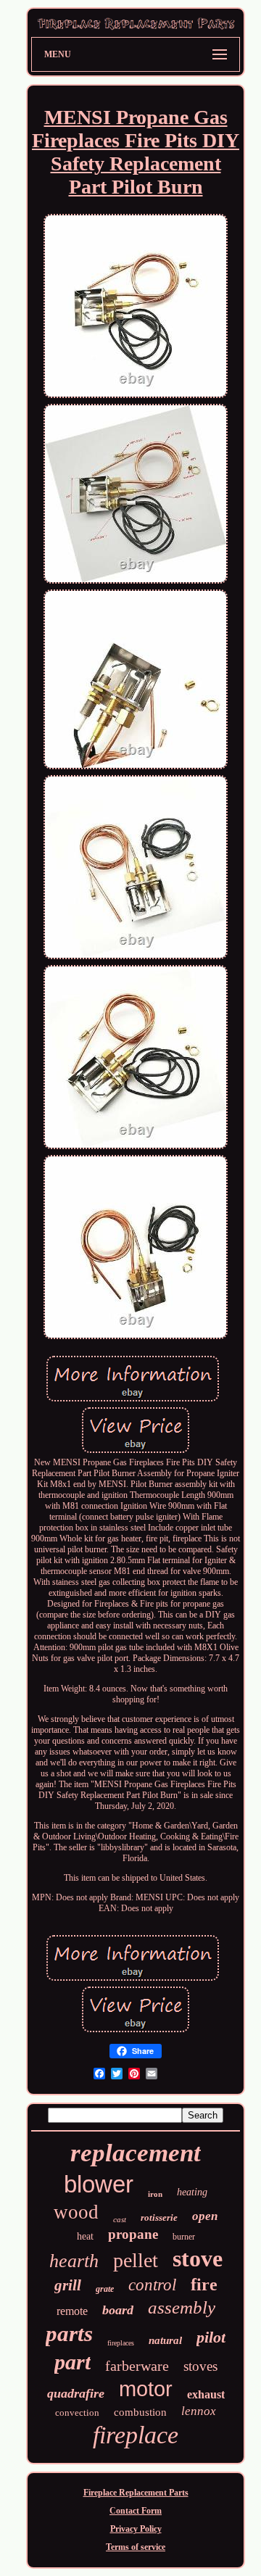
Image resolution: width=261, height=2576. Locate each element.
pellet (136, 2260)
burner (184, 2237)
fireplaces (121, 2343)
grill (68, 2285)
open (205, 2216)
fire (204, 2285)
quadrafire (76, 2393)
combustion (140, 2412)
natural (165, 2340)
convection (77, 2413)
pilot (211, 2337)
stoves (200, 2366)
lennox (199, 2411)
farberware (137, 2366)
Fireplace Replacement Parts (136, 2493)
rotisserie (159, 2217)
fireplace (136, 2435)
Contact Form (136, 2511)
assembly (182, 2307)
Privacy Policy (136, 2529)
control (152, 2285)
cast (120, 2219)
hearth (74, 2261)
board (118, 2310)
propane (133, 2234)
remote (72, 2311)
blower (99, 2184)
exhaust (206, 2394)
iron (155, 2194)
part (72, 2362)
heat (85, 2236)
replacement (136, 2153)
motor (146, 2389)
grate (105, 2289)
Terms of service (136, 2547)
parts (69, 2333)
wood (76, 2212)
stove (198, 2258)
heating (192, 2192)
